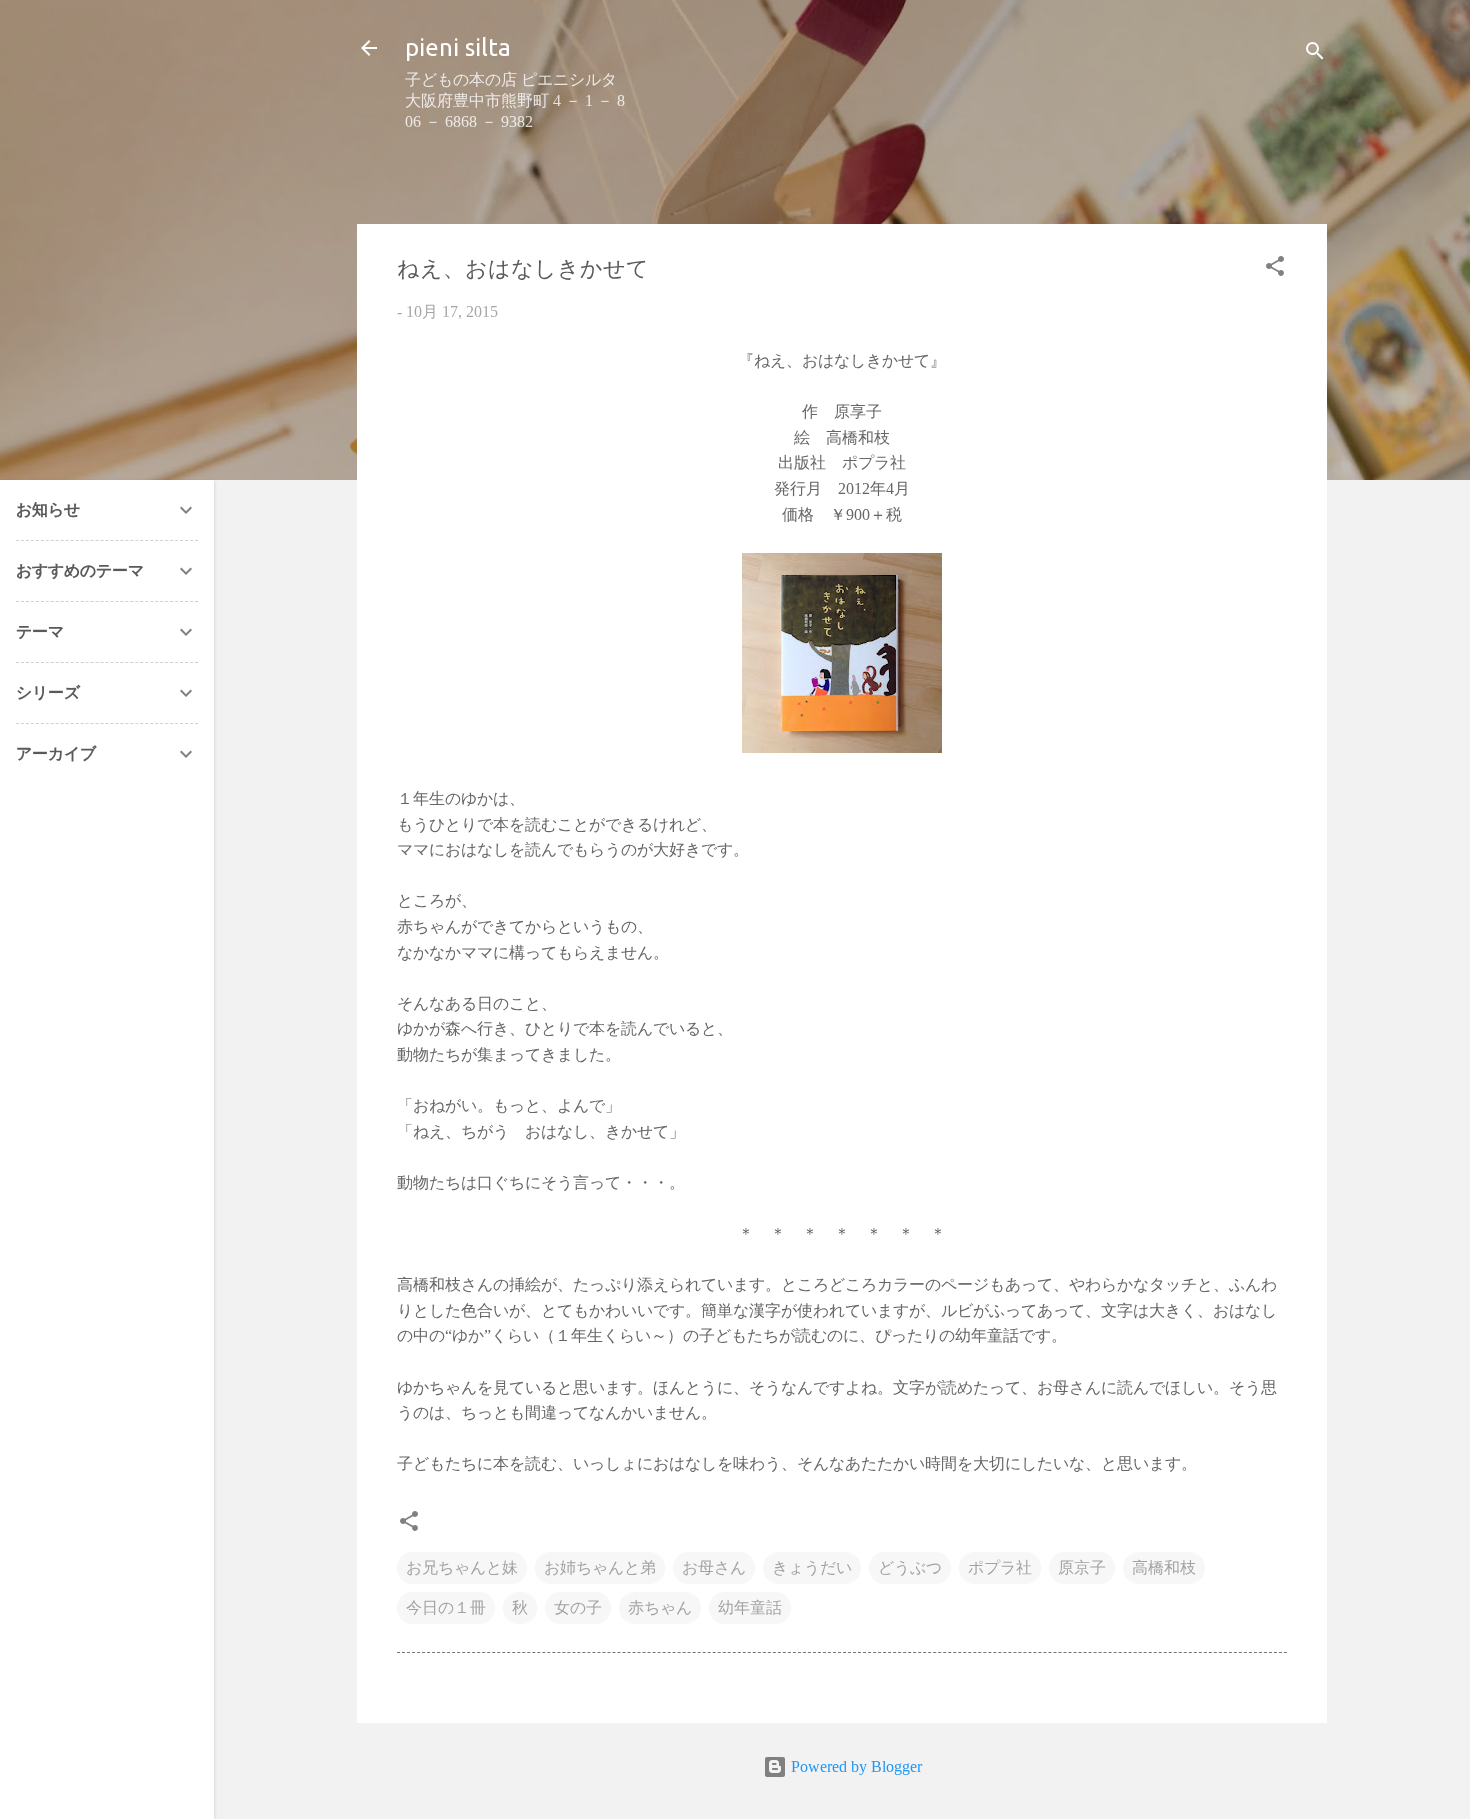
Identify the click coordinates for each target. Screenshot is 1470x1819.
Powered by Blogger (854, 1766)
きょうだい (812, 1567)
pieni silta (458, 47)
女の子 (578, 1607)
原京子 (1082, 1567)
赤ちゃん (660, 1607)
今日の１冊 (446, 1607)
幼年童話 (750, 1607)
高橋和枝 (1164, 1567)
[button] (1275, 269)
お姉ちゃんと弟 (600, 1567)
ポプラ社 (1000, 1567)
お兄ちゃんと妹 (462, 1567)
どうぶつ (910, 1567)
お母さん (714, 1567)
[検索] (1315, 54)
